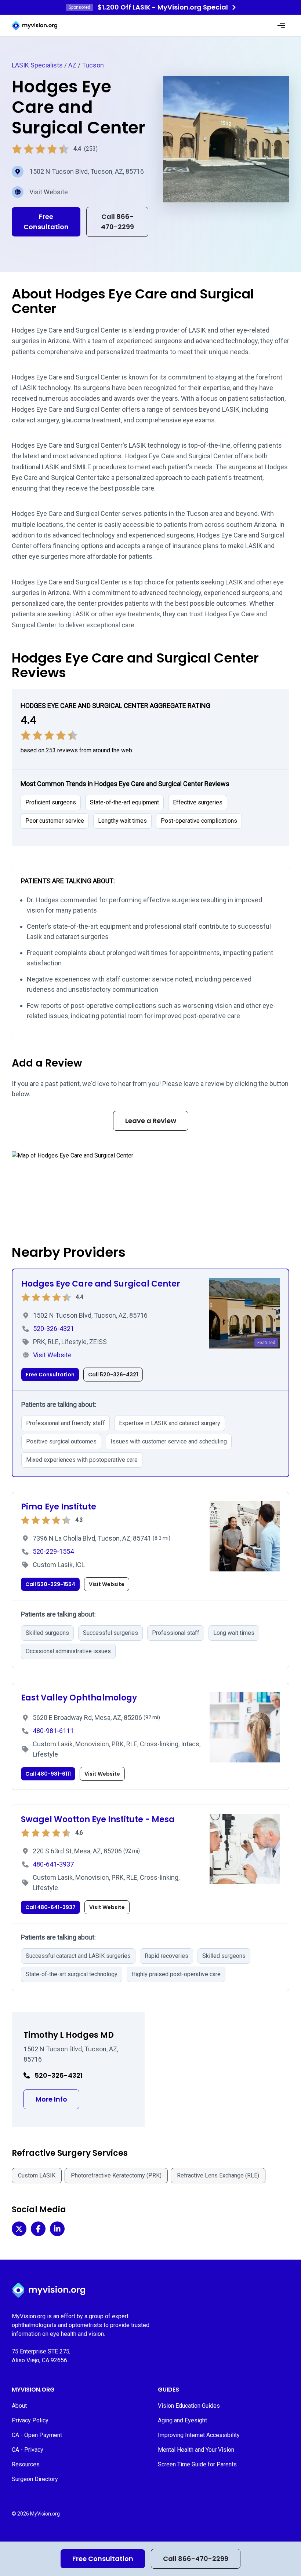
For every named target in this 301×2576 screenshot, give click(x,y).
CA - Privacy (28, 2450)
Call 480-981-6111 (48, 1774)
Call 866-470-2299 (196, 2559)
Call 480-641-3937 (50, 1907)
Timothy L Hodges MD (69, 2035)
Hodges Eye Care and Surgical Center (101, 1284)
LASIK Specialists (37, 65)
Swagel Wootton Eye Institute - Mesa (98, 1819)
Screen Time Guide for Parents (197, 2464)
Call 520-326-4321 (113, 1375)
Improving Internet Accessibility (199, 2435)
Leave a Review (151, 1121)
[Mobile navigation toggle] (281, 26)
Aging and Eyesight (182, 2420)
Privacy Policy (30, 2420)
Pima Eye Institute (59, 1507)
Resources (26, 2464)
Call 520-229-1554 (50, 1584)
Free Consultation (103, 2559)
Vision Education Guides (189, 2406)
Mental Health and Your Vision (196, 2450)
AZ (72, 65)
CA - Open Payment (37, 2435)
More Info (57, 2099)
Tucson (93, 65)
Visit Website (49, 192)
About (19, 2406)
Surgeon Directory (35, 2479)
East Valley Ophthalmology (79, 1698)
